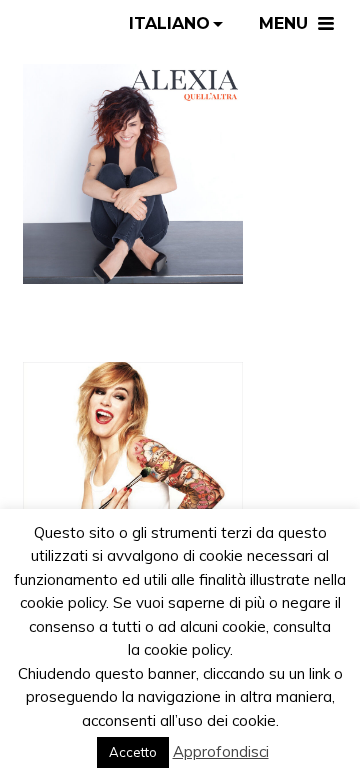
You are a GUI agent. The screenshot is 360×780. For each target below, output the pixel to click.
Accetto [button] (133, 752)
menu (283, 23)
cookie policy (187, 649)
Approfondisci (221, 751)
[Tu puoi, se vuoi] (133, 172)
